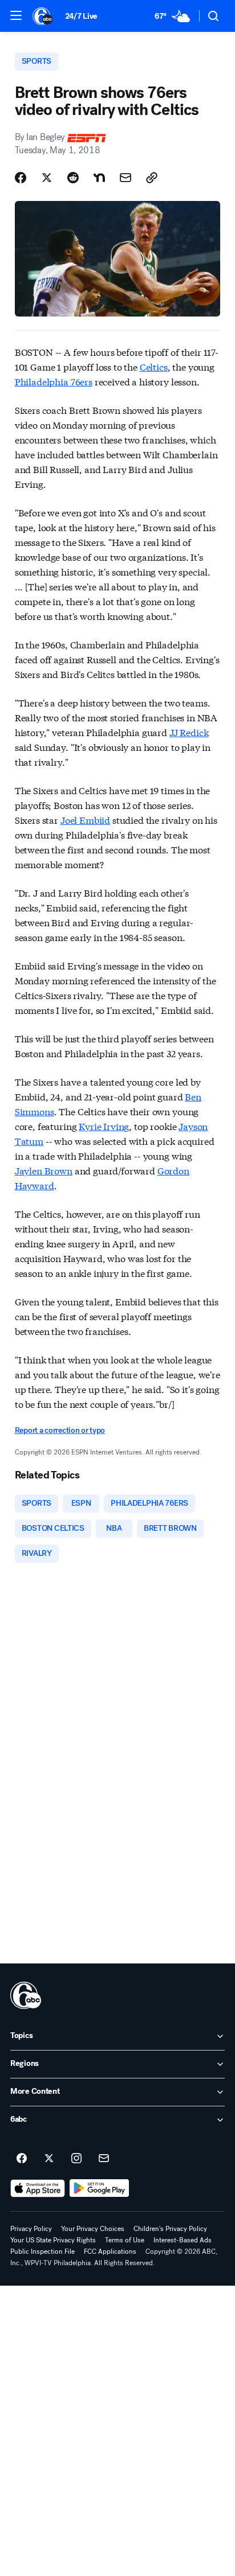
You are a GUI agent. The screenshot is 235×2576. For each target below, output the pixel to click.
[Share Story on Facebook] (21, 178)
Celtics (154, 366)
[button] (16, 15)
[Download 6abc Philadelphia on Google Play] (100, 2188)
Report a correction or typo (60, 1430)
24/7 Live (81, 16)
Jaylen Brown (44, 1170)
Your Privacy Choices (93, 2229)
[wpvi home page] (26, 1995)
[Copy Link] (152, 178)
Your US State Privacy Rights (53, 2240)
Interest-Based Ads (183, 2240)
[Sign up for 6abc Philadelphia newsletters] (104, 2159)
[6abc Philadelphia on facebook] (22, 2159)
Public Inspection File (42, 2252)
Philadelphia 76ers (54, 381)
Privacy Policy (31, 2229)
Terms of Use (125, 2240)
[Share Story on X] (47, 178)
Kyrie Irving (104, 1126)
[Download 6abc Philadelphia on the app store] (38, 2188)
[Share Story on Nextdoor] (99, 178)
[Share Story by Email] (125, 178)
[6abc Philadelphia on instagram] (76, 2159)
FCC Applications (110, 2252)
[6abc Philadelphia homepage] (43, 16)
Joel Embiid (85, 819)
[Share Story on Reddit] (73, 178)
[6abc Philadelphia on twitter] (49, 2159)
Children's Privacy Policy (170, 2229)
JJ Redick (189, 732)
